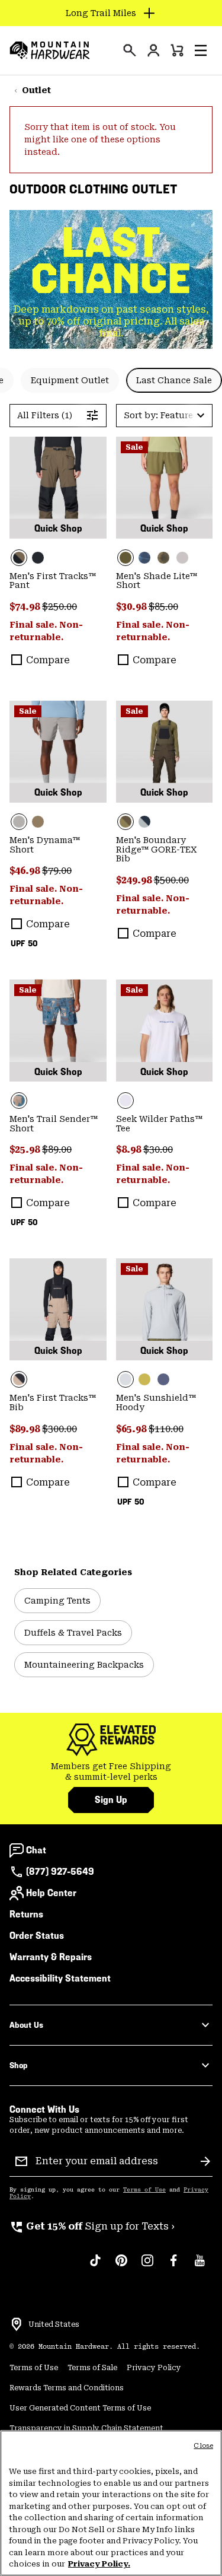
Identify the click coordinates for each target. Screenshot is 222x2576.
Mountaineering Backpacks (84, 1665)
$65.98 (132, 1429)
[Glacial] (165, 1309)
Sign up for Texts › (92, 2226)
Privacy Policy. (99, 2564)
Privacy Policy (154, 2368)
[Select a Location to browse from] (17, 2324)
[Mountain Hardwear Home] (50, 50)
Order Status (37, 1936)
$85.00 (163, 607)
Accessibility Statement (60, 1978)
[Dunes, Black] (58, 1309)
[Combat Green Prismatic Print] (163, 558)
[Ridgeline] (165, 752)
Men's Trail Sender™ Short (54, 1124)
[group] (111, 1772)
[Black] (38, 558)
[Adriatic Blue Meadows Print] (58, 1031)
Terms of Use (144, 2190)
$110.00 (166, 1429)
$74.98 (26, 607)
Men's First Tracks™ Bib (53, 1403)
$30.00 (158, 1149)
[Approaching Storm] (58, 752)
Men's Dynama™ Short (45, 845)
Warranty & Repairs (51, 1957)
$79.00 (57, 871)
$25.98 (26, 1149)
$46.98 (26, 871)
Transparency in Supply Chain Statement (86, 2428)
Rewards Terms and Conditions (67, 2388)
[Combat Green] (165, 488)
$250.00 (59, 607)
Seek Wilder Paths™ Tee (159, 1124)
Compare (48, 660)
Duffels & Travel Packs (73, 1633)
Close (203, 2446)
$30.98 (132, 607)
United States (54, 2324)
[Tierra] (38, 822)
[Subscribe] (205, 2161)
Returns (26, 1914)
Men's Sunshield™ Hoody (156, 1403)
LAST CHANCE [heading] (111, 260)
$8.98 (130, 1149)
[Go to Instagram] (147, 2266)
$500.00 (171, 880)
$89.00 (57, 1149)
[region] (111, 2503)
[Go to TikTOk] (95, 2266)
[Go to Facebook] (173, 2266)
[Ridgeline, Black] (58, 488)
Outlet (36, 90)
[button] (201, 50)
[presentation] (130, 50)
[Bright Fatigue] (144, 1379)
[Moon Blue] (144, 822)
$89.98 (26, 1429)
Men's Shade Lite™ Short (157, 581)
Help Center (51, 1893)
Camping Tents (57, 1601)
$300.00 (59, 1429)
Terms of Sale (92, 2368)
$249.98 (135, 880)
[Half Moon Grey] (182, 558)
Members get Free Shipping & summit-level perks (111, 1772)
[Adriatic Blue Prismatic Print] (144, 558)
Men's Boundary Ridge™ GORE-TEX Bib (157, 850)
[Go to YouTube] (200, 2266)
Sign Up (111, 1800)
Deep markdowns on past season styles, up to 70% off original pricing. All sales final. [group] (111, 321)
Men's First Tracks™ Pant (53, 581)
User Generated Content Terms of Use (80, 2408)
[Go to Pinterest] (121, 2266)
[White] (165, 1031)
